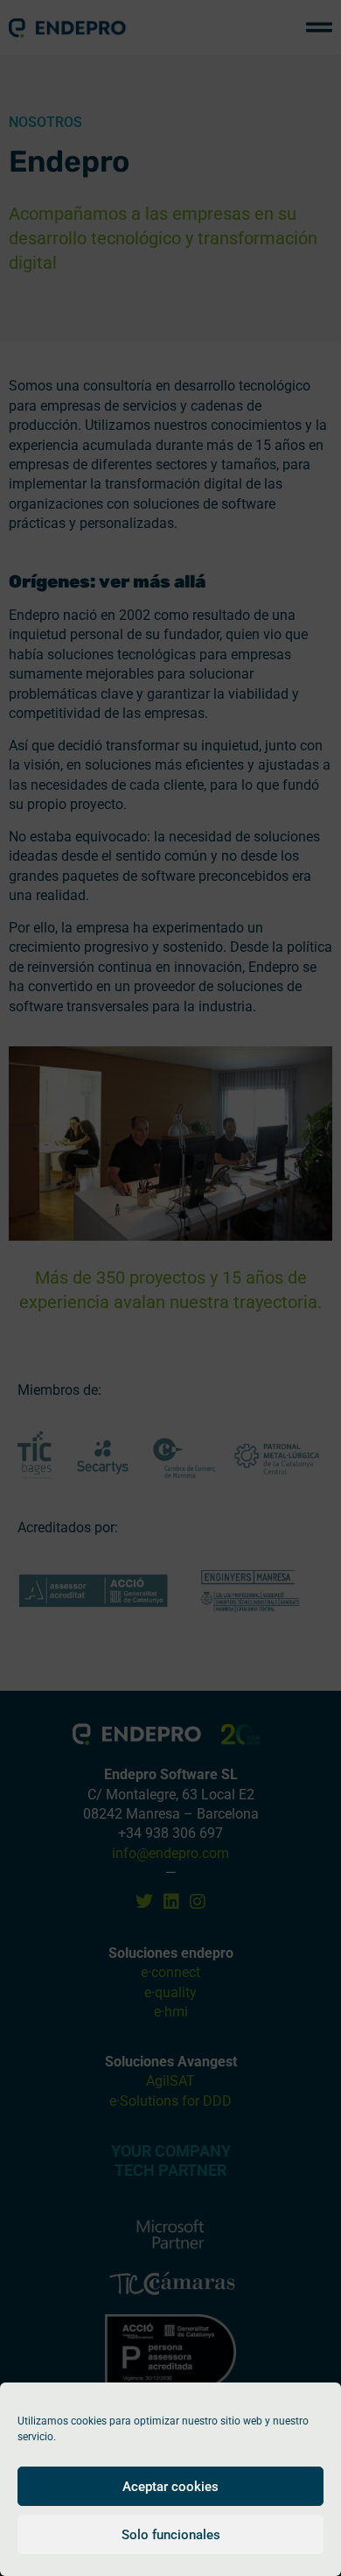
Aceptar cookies (170, 2487)
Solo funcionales (171, 2535)
